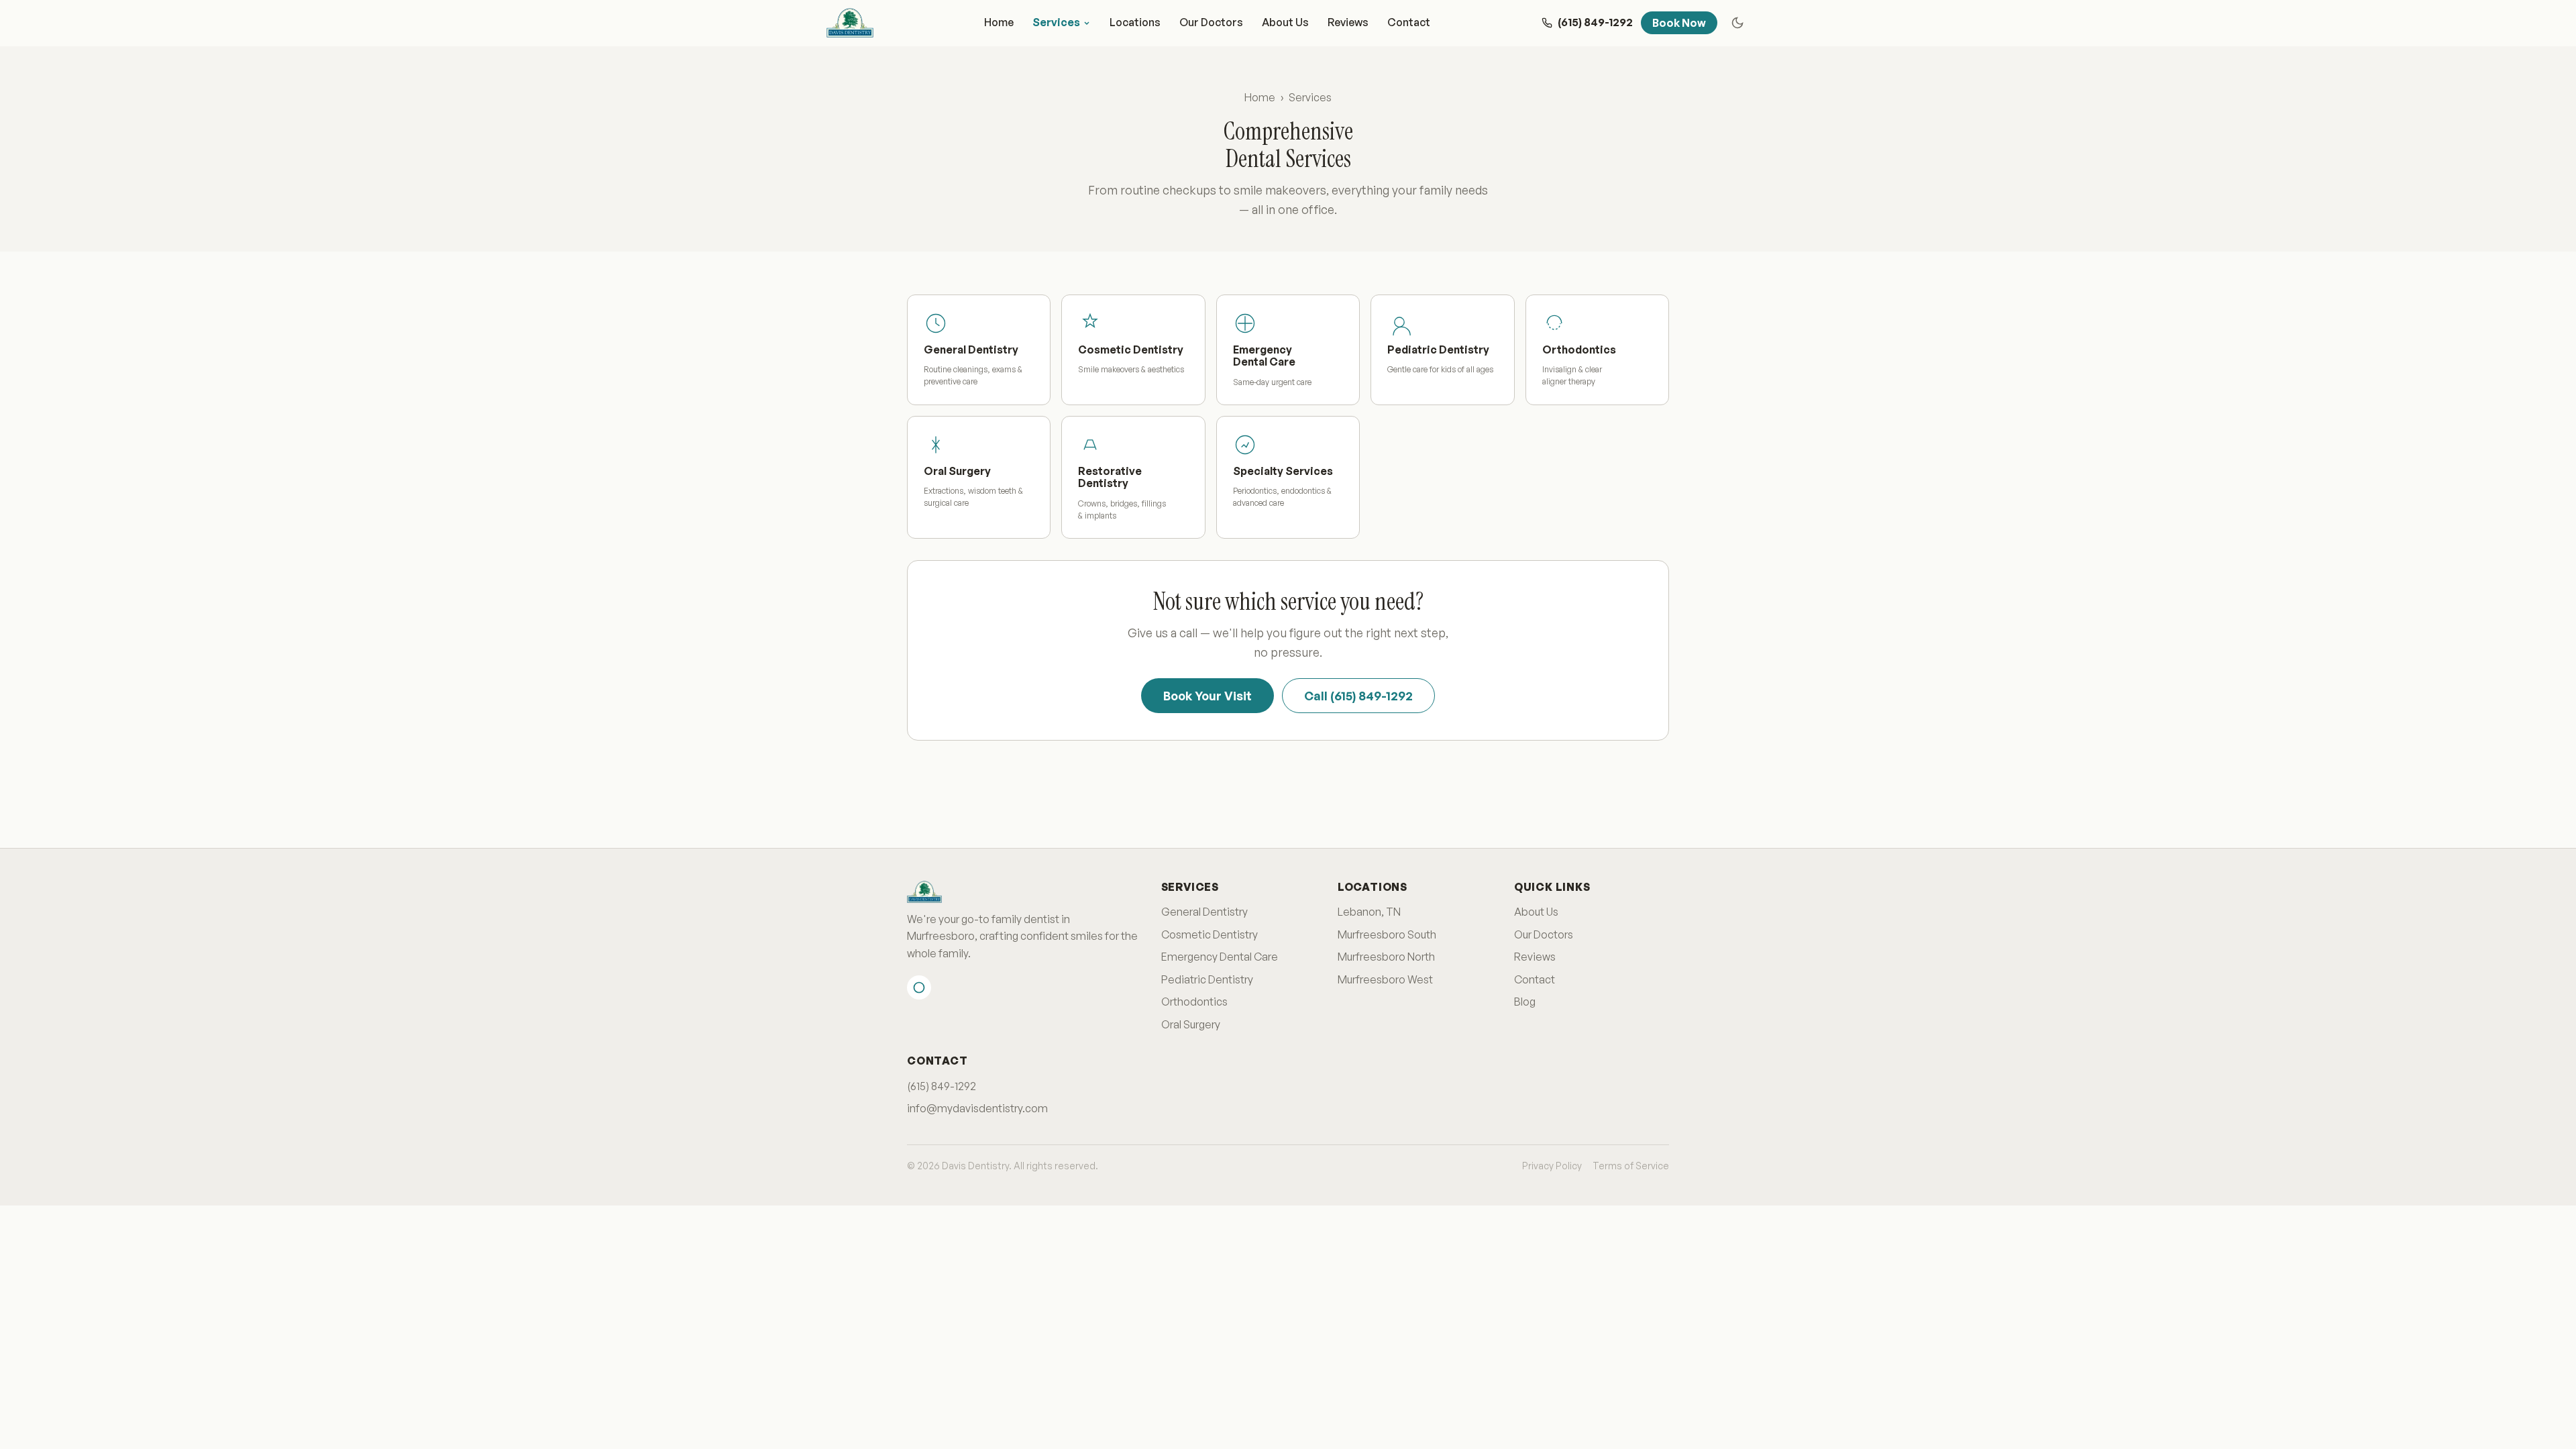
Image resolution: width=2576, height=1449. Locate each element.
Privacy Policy (1552, 1166)
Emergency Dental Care (1220, 957)
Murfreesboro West (1385, 979)
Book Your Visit (1207, 696)
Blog (1525, 1002)
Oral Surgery (1191, 1024)
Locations (1135, 22)
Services (1056, 22)
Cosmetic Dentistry (1210, 934)
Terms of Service (1631, 1166)
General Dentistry (1204, 912)
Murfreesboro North (1386, 957)
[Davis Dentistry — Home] (850, 23)
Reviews (1348, 22)
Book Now (1679, 23)
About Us (1285, 22)
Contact (1409, 22)
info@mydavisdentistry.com (977, 1108)
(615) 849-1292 (942, 1086)
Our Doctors (1211, 22)
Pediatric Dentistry (1207, 979)
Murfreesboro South (1387, 934)
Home (999, 22)
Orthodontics (1194, 1002)
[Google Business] (919, 987)
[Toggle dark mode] (1737, 23)
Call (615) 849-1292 (1358, 696)
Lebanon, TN (1369, 912)
